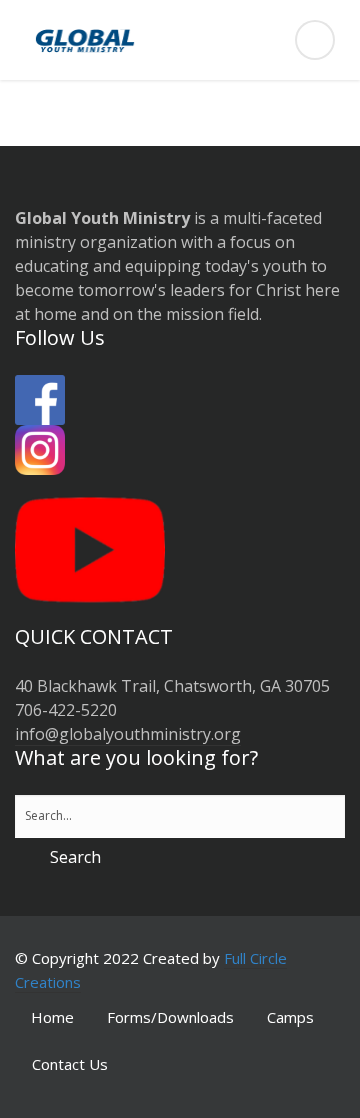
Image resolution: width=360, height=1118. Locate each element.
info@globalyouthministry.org (128, 734)
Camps (290, 1017)
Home (52, 1017)
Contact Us (70, 1064)
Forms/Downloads (170, 1017)
